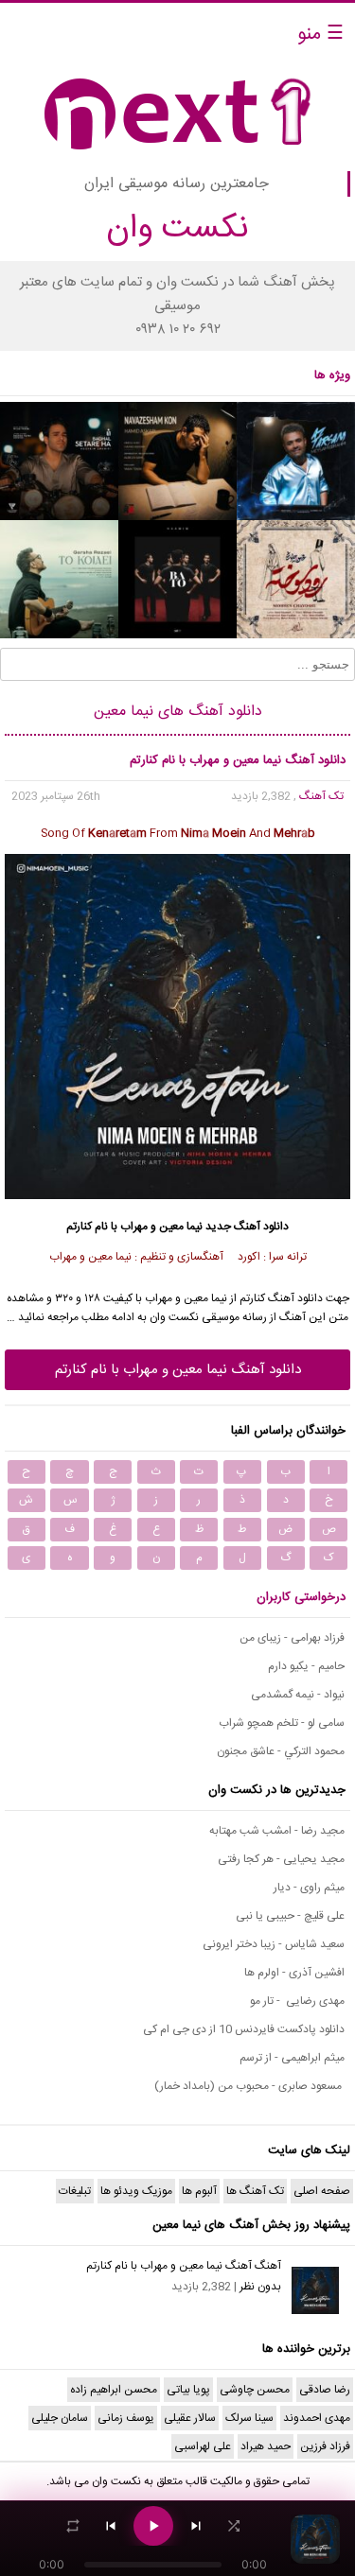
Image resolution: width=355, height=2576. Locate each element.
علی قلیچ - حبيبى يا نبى (290, 1916)
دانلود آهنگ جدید (247, 1227)
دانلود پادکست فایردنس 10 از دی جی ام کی (244, 2029)
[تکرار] (73, 2526)
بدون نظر (260, 2287)
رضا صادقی (325, 2390)
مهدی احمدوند (317, 2418)
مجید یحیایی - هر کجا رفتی (281, 1859)
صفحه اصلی (322, 2191)
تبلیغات (75, 2191)
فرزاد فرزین (325, 2446)
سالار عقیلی (190, 2418)
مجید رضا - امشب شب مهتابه (277, 1831)
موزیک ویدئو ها (136, 2191)
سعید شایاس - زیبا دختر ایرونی (274, 1944)
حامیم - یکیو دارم (306, 1666)
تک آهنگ (321, 796)
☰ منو (320, 35)
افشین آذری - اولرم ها (294, 1973)
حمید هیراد (266, 2446)
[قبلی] (111, 2526)
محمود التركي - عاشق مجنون (281, 1751)
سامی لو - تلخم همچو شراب (282, 1723)
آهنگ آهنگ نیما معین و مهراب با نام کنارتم (184, 2266)
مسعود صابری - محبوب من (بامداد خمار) (249, 2086)
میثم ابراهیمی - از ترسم (292, 2058)
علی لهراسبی (203, 2446)
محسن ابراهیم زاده (114, 2390)
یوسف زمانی (126, 2418)
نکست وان (116, 2481)
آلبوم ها (199, 2191)
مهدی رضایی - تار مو (297, 2001)
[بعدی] (196, 2526)
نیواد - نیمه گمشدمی (298, 1695)
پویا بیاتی (188, 2390)
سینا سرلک (249, 2418)
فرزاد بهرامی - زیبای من (292, 1638)
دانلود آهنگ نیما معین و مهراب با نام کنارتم (178, 1370)
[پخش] (153, 2526)
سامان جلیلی (60, 2418)
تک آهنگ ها (255, 2191)
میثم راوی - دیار (309, 1888)
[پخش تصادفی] (234, 2526)
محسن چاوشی (255, 2390)
